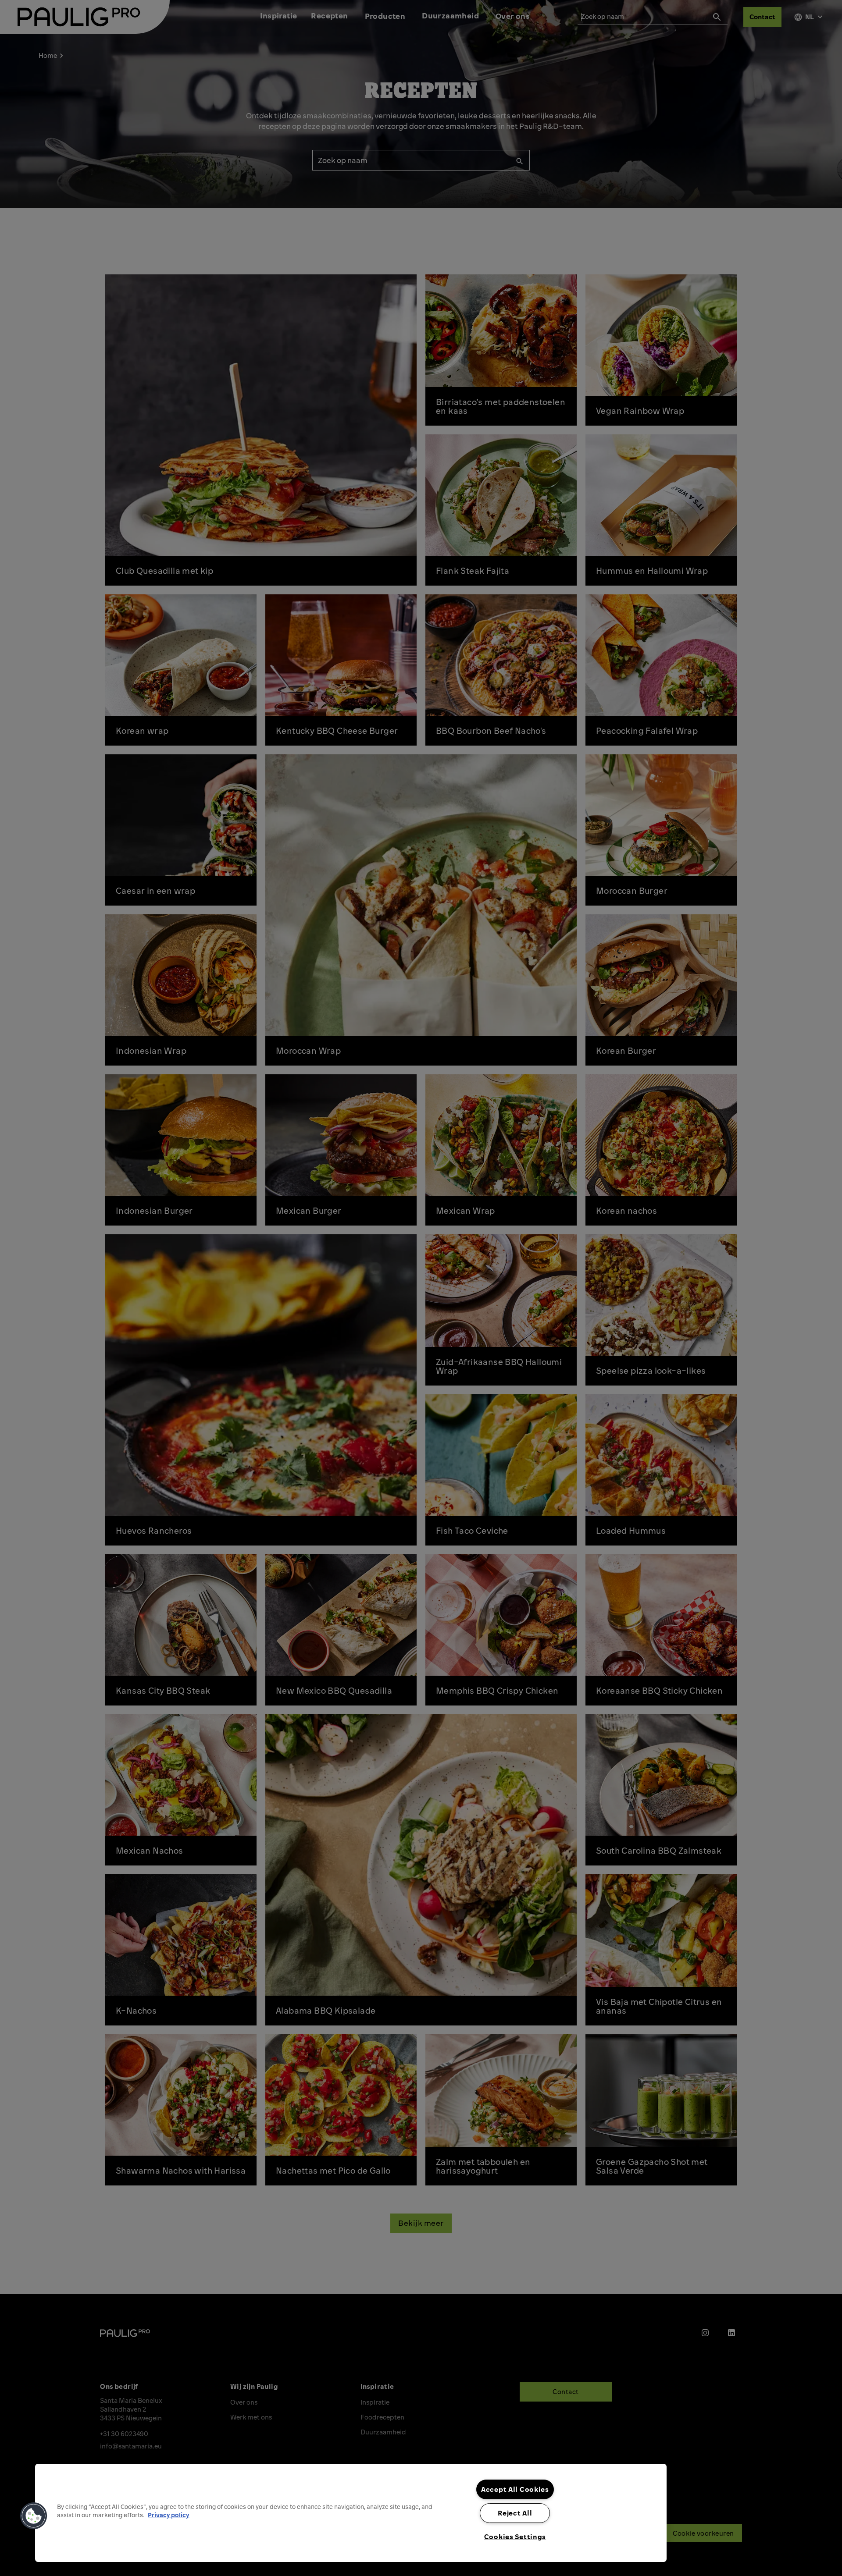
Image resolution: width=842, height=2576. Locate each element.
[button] (34, 2516)
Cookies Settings (515, 2537)
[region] (351, 2513)
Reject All (515, 2513)
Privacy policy (169, 2515)
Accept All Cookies (515, 2489)
